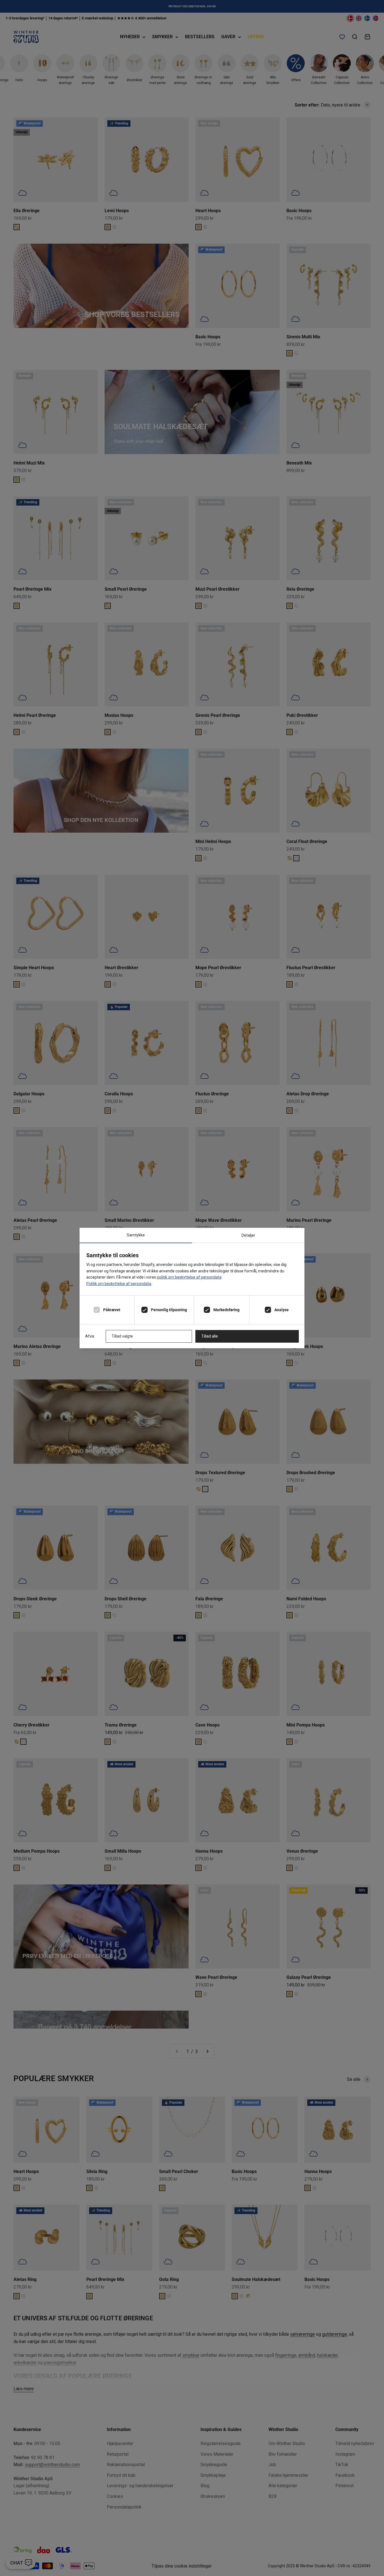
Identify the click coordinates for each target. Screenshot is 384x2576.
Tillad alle (210, 1336)
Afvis (90, 1336)
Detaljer (248, 1235)
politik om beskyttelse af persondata (189, 1277)
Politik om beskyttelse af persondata (119, 1284)
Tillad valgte (122, 1336)
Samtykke (136, 1235)
